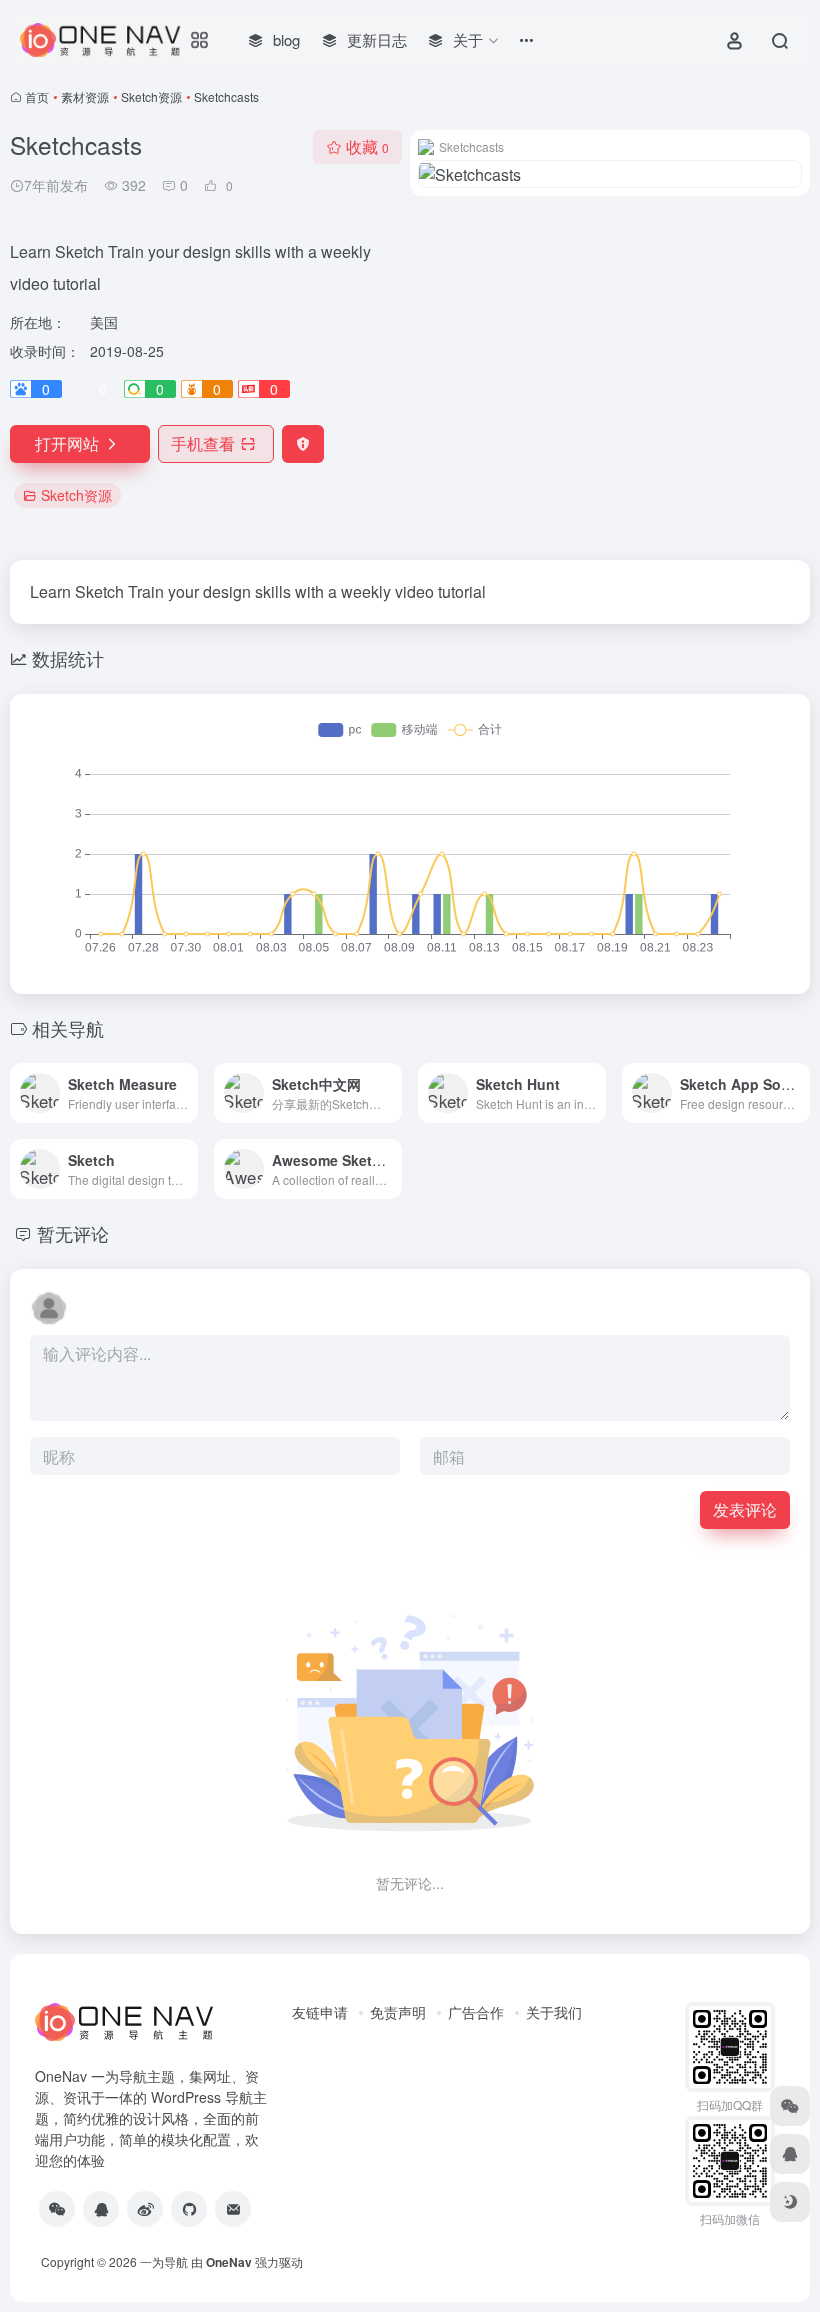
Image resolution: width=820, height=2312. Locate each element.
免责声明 (398, 2012)
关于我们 (554, 2012)
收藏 (367, 146)
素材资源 (85, 96)
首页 (37, 96)
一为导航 (164, 2261)
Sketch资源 (151, 96)
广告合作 (476, 2012)
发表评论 (745, 1509)
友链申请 (320, 2012)
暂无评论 (73, 1233)
